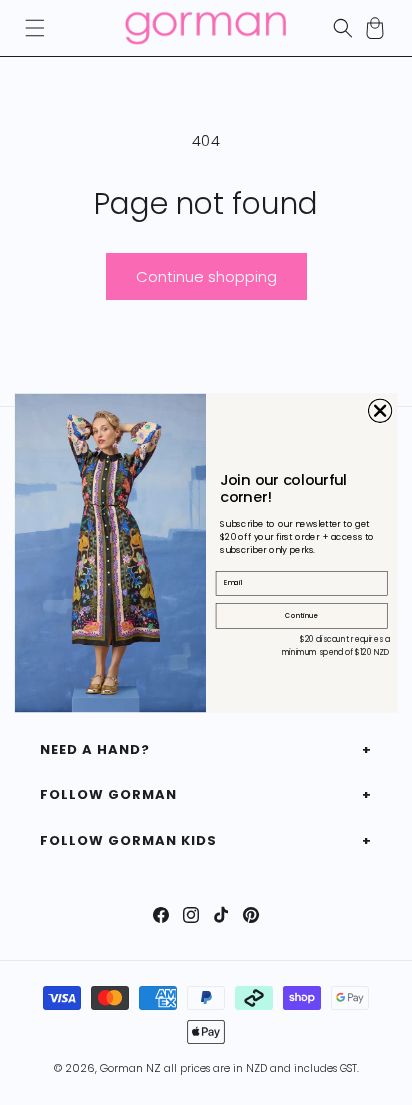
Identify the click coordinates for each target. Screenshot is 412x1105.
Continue (301, 615)
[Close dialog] (380, 410)
